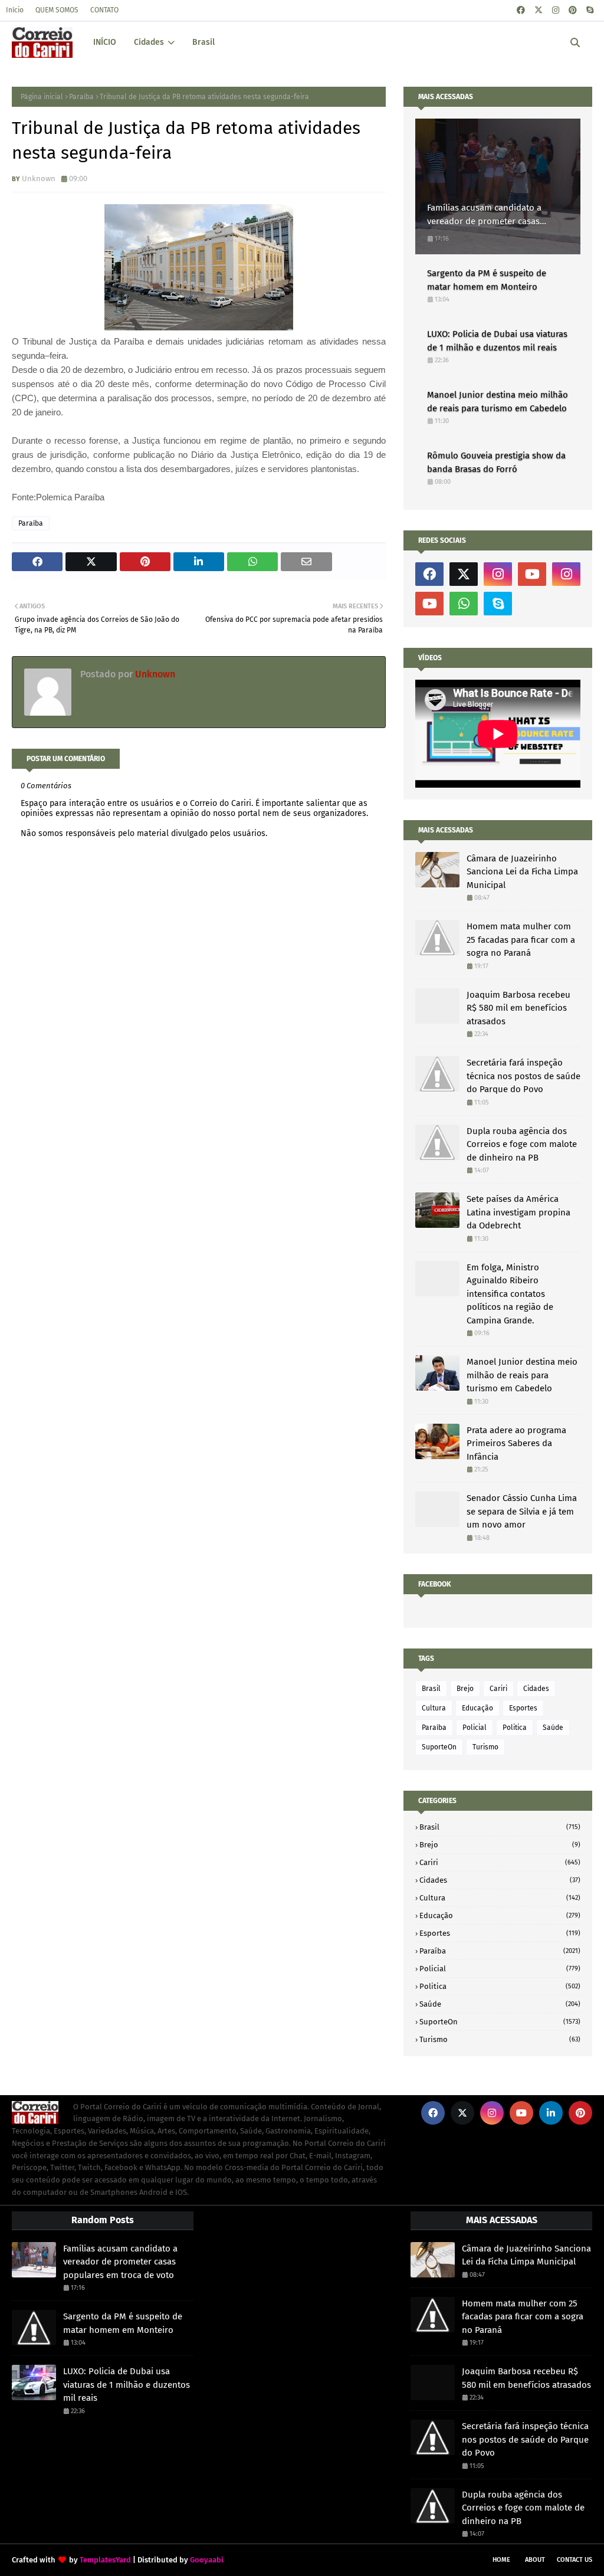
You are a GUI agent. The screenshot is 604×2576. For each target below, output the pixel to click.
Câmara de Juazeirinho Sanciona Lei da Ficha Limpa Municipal (522, 872)
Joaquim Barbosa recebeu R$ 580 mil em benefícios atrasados (518, 1008)
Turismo (485, 1747)
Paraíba (81, 97)
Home (501, 2560)
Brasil (431, 1689)
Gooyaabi (207, 2560)
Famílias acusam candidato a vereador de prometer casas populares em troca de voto (484, 215)
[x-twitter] (539, 10)
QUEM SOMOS (57, 10)
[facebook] (521, 10)
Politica (515, 1728)
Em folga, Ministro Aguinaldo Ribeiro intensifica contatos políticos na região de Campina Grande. (510, 1294)
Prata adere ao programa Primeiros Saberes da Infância (516, 1443)
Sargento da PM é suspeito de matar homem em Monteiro (487, 280)
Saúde (553, 1728)
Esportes (523, 1708)
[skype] (590, 10)
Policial (475, 1728)
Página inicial (42, 97)
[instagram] (556, 10)
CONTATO (104, 10)
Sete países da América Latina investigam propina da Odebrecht (518, 1212)
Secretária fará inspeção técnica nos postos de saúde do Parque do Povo (523, 1076)
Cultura (434, 1708)
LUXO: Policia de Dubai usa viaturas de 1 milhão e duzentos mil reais (497, 341)
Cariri (498, 1689)
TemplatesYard (105, 2560)
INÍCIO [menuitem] (105, 42)
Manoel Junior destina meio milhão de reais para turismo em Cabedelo (498, 402)
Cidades (536, 1689)
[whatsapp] (464, 604)
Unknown (39, 178)
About (535, 2560)
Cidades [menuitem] (149, 42)
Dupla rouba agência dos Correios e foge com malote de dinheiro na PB (522, 1144)
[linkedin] (551, 2113)
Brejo (465, 1689)
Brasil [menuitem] (203, 42)
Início (15, 10)
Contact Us (575, 2560)
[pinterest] (573, 10)
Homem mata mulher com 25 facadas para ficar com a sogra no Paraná (521, 940)
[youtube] (532, 574)
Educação (477, 1708)
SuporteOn (439, 1747)
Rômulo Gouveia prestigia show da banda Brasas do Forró (496, 462)
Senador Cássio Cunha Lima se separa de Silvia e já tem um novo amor (522, 1511)
